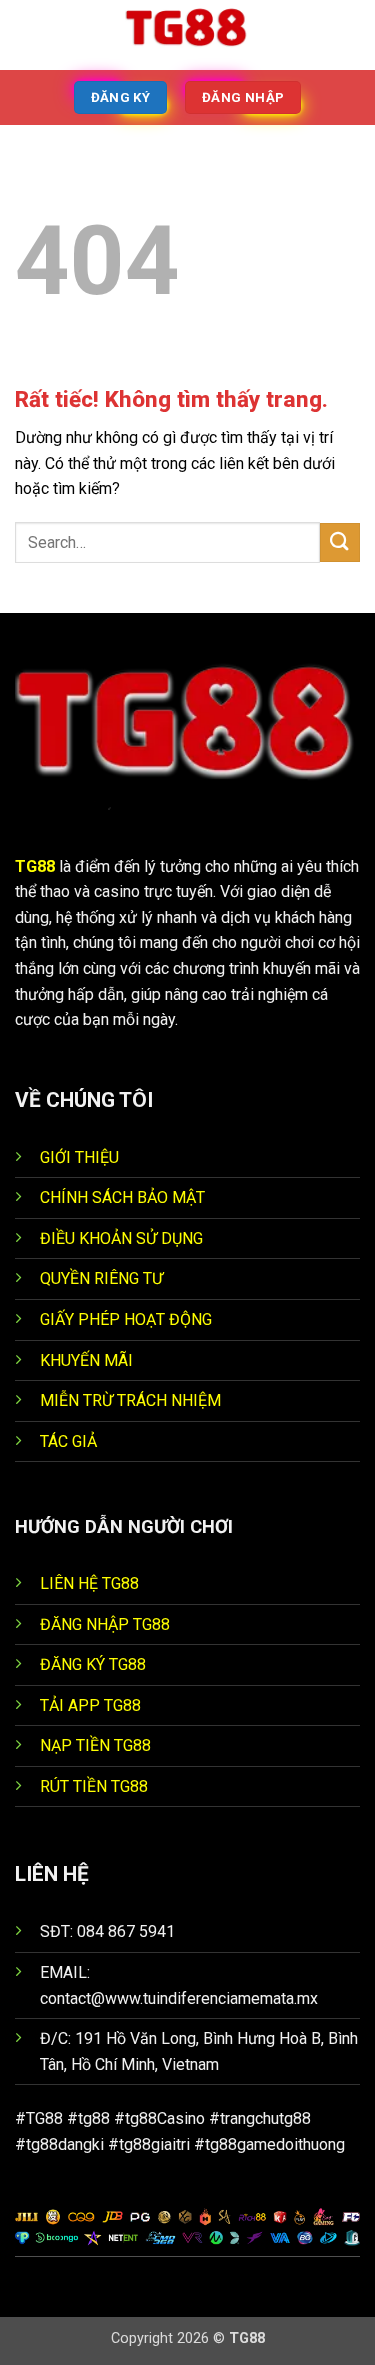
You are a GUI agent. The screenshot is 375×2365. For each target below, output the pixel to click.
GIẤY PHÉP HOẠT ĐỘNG (126, 1319)
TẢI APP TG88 (90, 1705)
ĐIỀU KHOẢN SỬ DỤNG (121, 1238)
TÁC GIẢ (68, 1441)
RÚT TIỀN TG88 (94, 1786)
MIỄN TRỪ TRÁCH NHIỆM (130, 1400)
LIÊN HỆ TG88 (89, 1583)
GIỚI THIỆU (79, 1157)
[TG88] (188, 35)
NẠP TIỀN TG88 (95, 1745)
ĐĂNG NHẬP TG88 (105, 1624)
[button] (27, 34)
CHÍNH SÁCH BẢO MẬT (122, 1197)
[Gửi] (340, 542)
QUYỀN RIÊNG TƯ (101, 1278)
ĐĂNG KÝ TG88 (93, 1664)
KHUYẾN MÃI (86, 1360)
